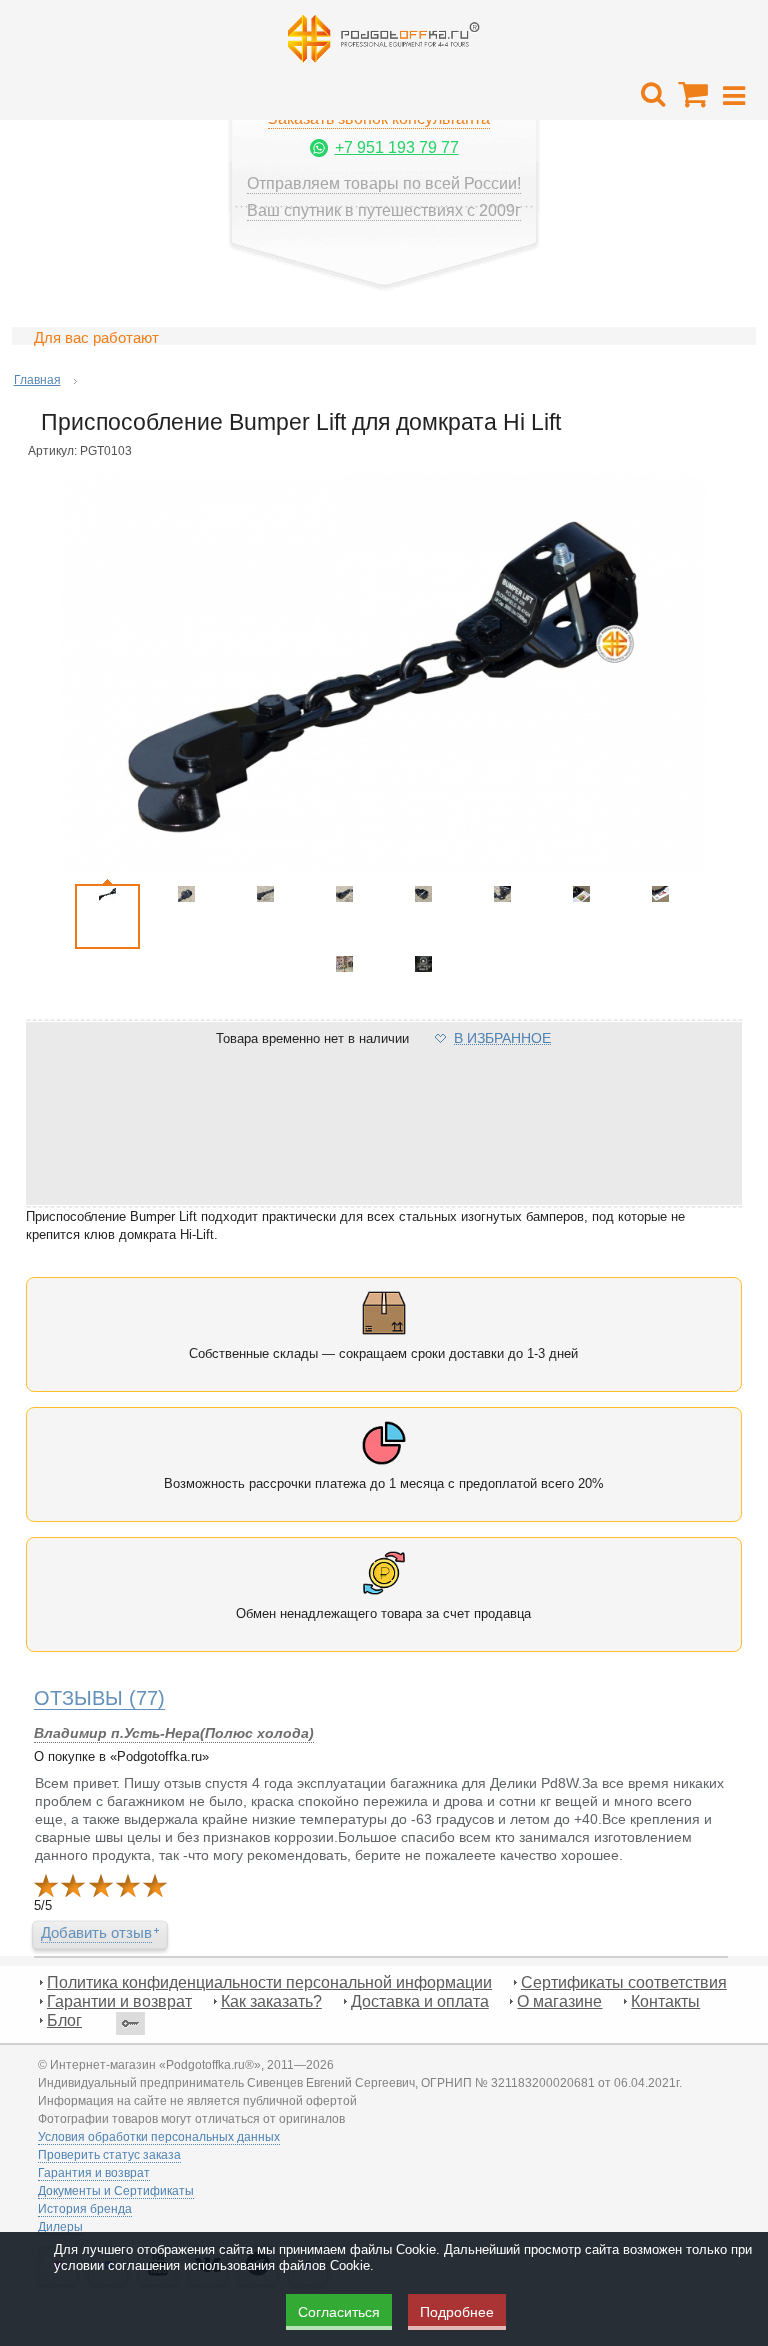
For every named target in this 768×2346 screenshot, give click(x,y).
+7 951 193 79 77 (397, 147)
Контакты (665, 2001)
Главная (37, 380)
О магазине (559, 2001)
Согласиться (339, 2312)
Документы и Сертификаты (116, 2191)
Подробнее (457, 2312)
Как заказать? (271, 2001)
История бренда (85, 2209)
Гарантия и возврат (94, 2173)
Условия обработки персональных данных (159, 2137)
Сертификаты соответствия (624, 1982)
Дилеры (60, 2227)
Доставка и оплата (420, 2001)
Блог (64, 2020)
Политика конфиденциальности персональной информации (269, 1982)
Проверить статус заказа (109, 2155)
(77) (99, 1698)
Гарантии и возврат (119, 2001)
